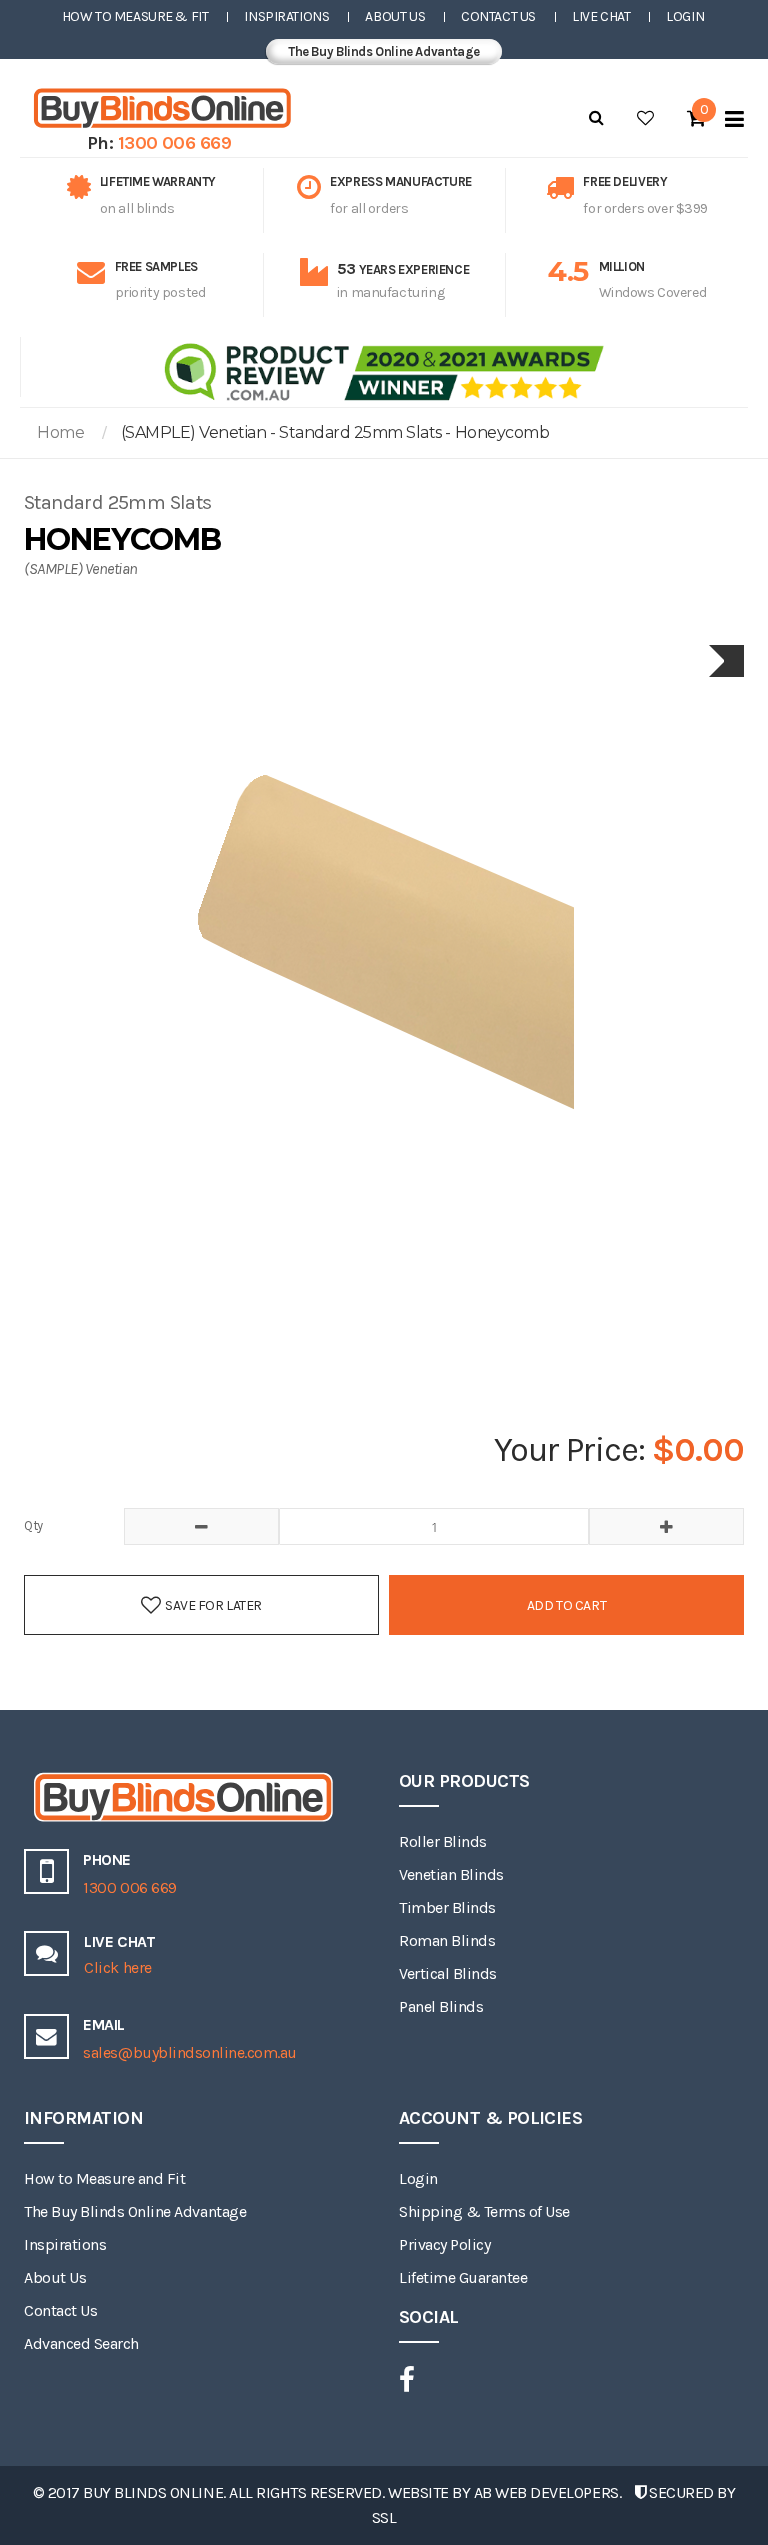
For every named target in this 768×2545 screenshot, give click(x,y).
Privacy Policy (444, 2244)
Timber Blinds (447, 1907)
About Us (395, 16)
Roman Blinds (447, 1940)
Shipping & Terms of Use (484, 2211)
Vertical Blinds (448, 1973)
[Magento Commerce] (159, 108)
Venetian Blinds (451, 1874)
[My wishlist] (645, 118)
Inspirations (286, 16)
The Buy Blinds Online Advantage (384, 51)
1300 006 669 (175, 143)
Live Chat (601, 16)
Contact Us (498, 16)
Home (60, 432)
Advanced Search (81, 2343)
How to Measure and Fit (104, 2178)
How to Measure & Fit (135, 16)
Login (685, 16)
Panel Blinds (441, 2006)
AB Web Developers (546, 2492)
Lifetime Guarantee (463, 2277)
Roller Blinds (443, 1841)
